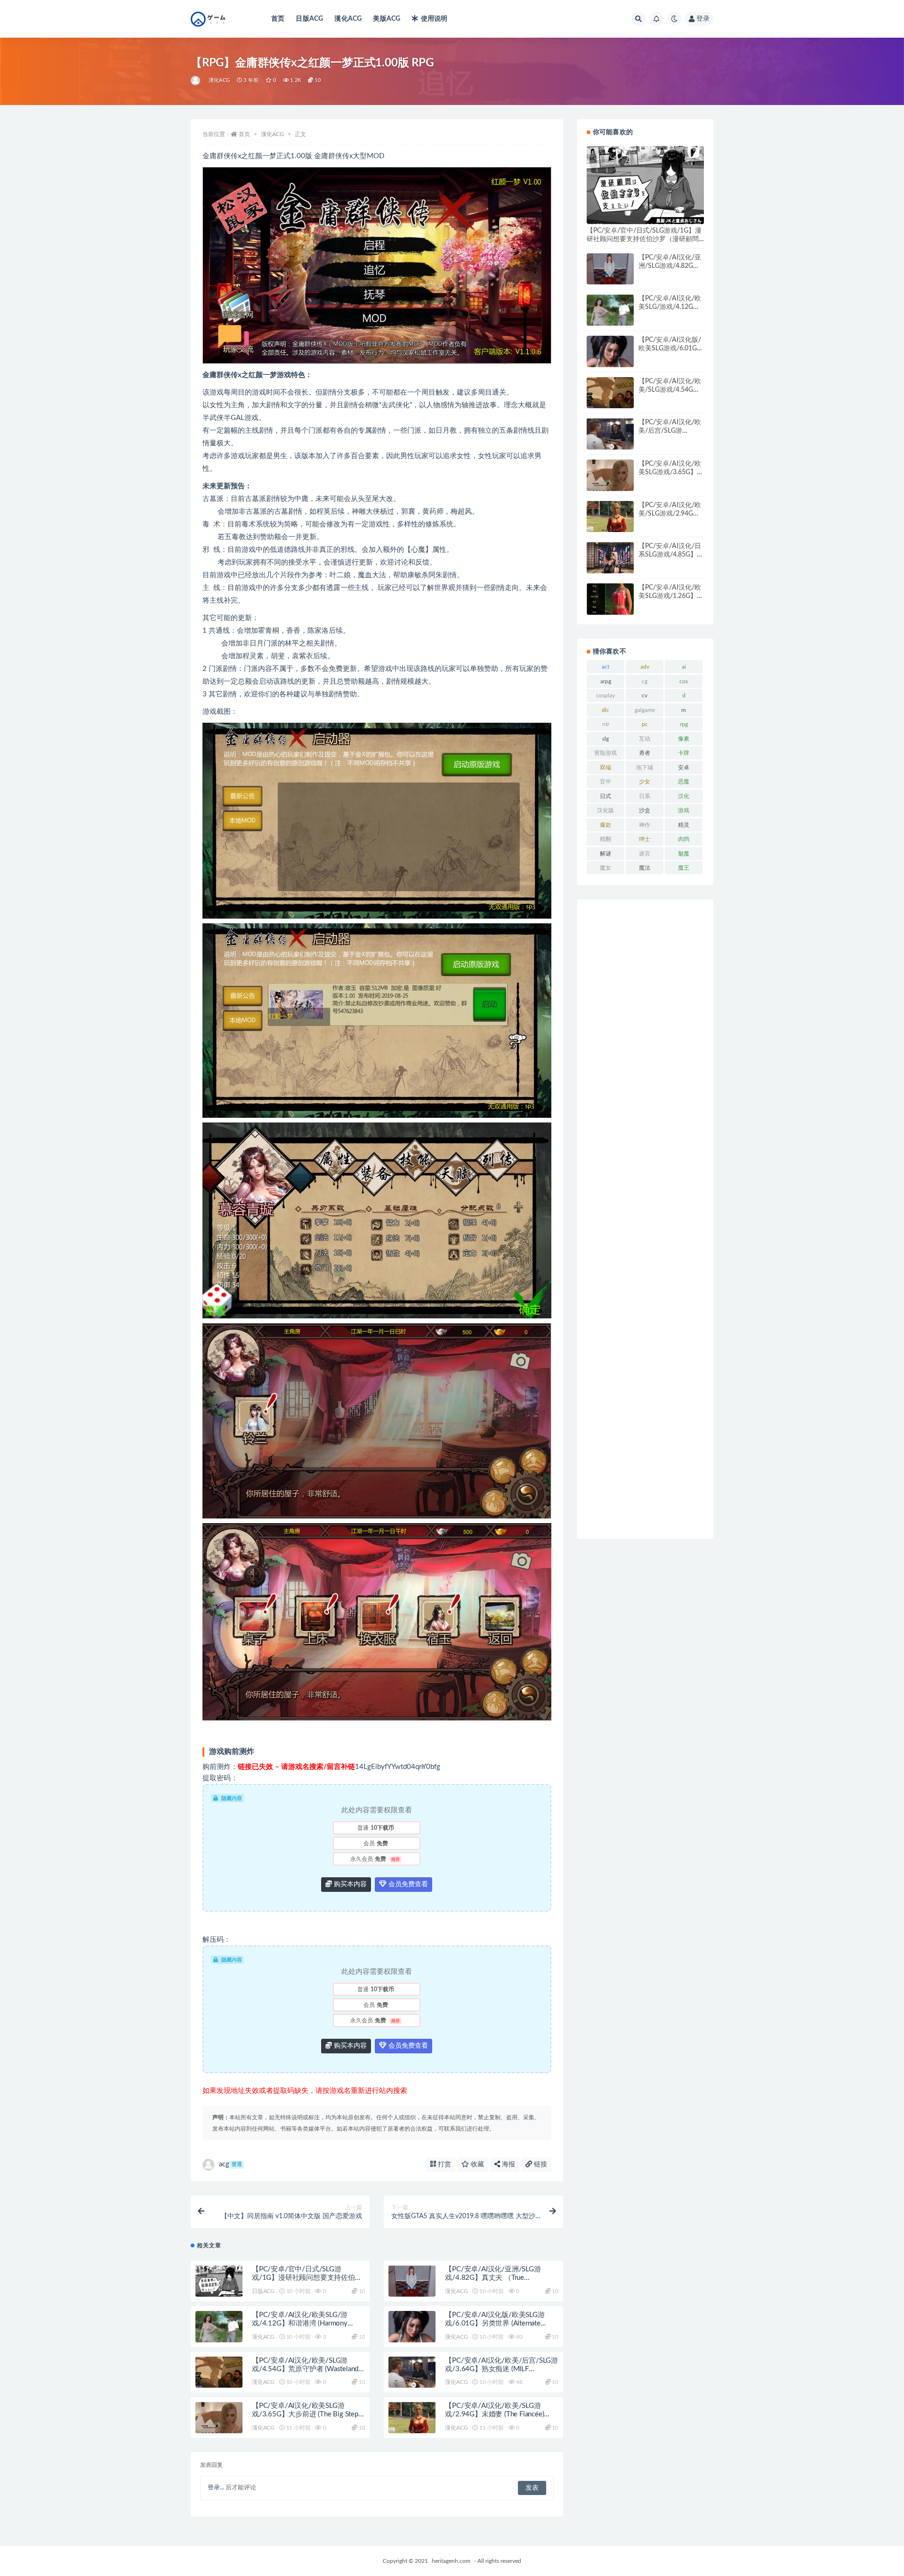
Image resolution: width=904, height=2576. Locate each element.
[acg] (196, 81)
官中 (605, 782)
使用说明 (434, 19)
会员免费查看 (407, 1884)
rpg (684, 724)
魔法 (645, 868)
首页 (278, 19)
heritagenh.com (451, 2561)
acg (230, 2164)
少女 (645, 782)
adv (645, 667)
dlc (605, 710)
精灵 (684, 825)
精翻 (605, 839)
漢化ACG (348, 19)
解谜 (605, 854)
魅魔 (684, 854)
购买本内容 (349, 1884)
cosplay (605, 695)
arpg (606, 681)
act (605, 667)
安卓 (684, 767)
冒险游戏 (605, 753)
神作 (645, 825)
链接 (540, 2164)
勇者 (645, 753)
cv (645, 695)
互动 (645, 739)
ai (684, 667)
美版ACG (387, 19)
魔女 (605, 868)
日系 (645, 796)
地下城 (645, 767)
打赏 (444, 2164)
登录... (216, 2488)
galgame (645, 710)
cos (684, 681)
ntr (606, 724)
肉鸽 (684, 839)
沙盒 (645, 810)
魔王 (684, 868)
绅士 (645, 839)
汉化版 (605, 810)
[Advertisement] (645, 1219)
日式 (605, 796)
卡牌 (684, 753)
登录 (703, 19)
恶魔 (684, 782)
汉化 (684, 796)
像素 (684, 739)
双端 (605, 767)
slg (605, 739)
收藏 (476, 2164)
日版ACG (309, 19)
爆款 (605, 825)
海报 (508, 2164)
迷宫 (645, 854)
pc (645, 724)
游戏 (684, 810)
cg (645, 681)
